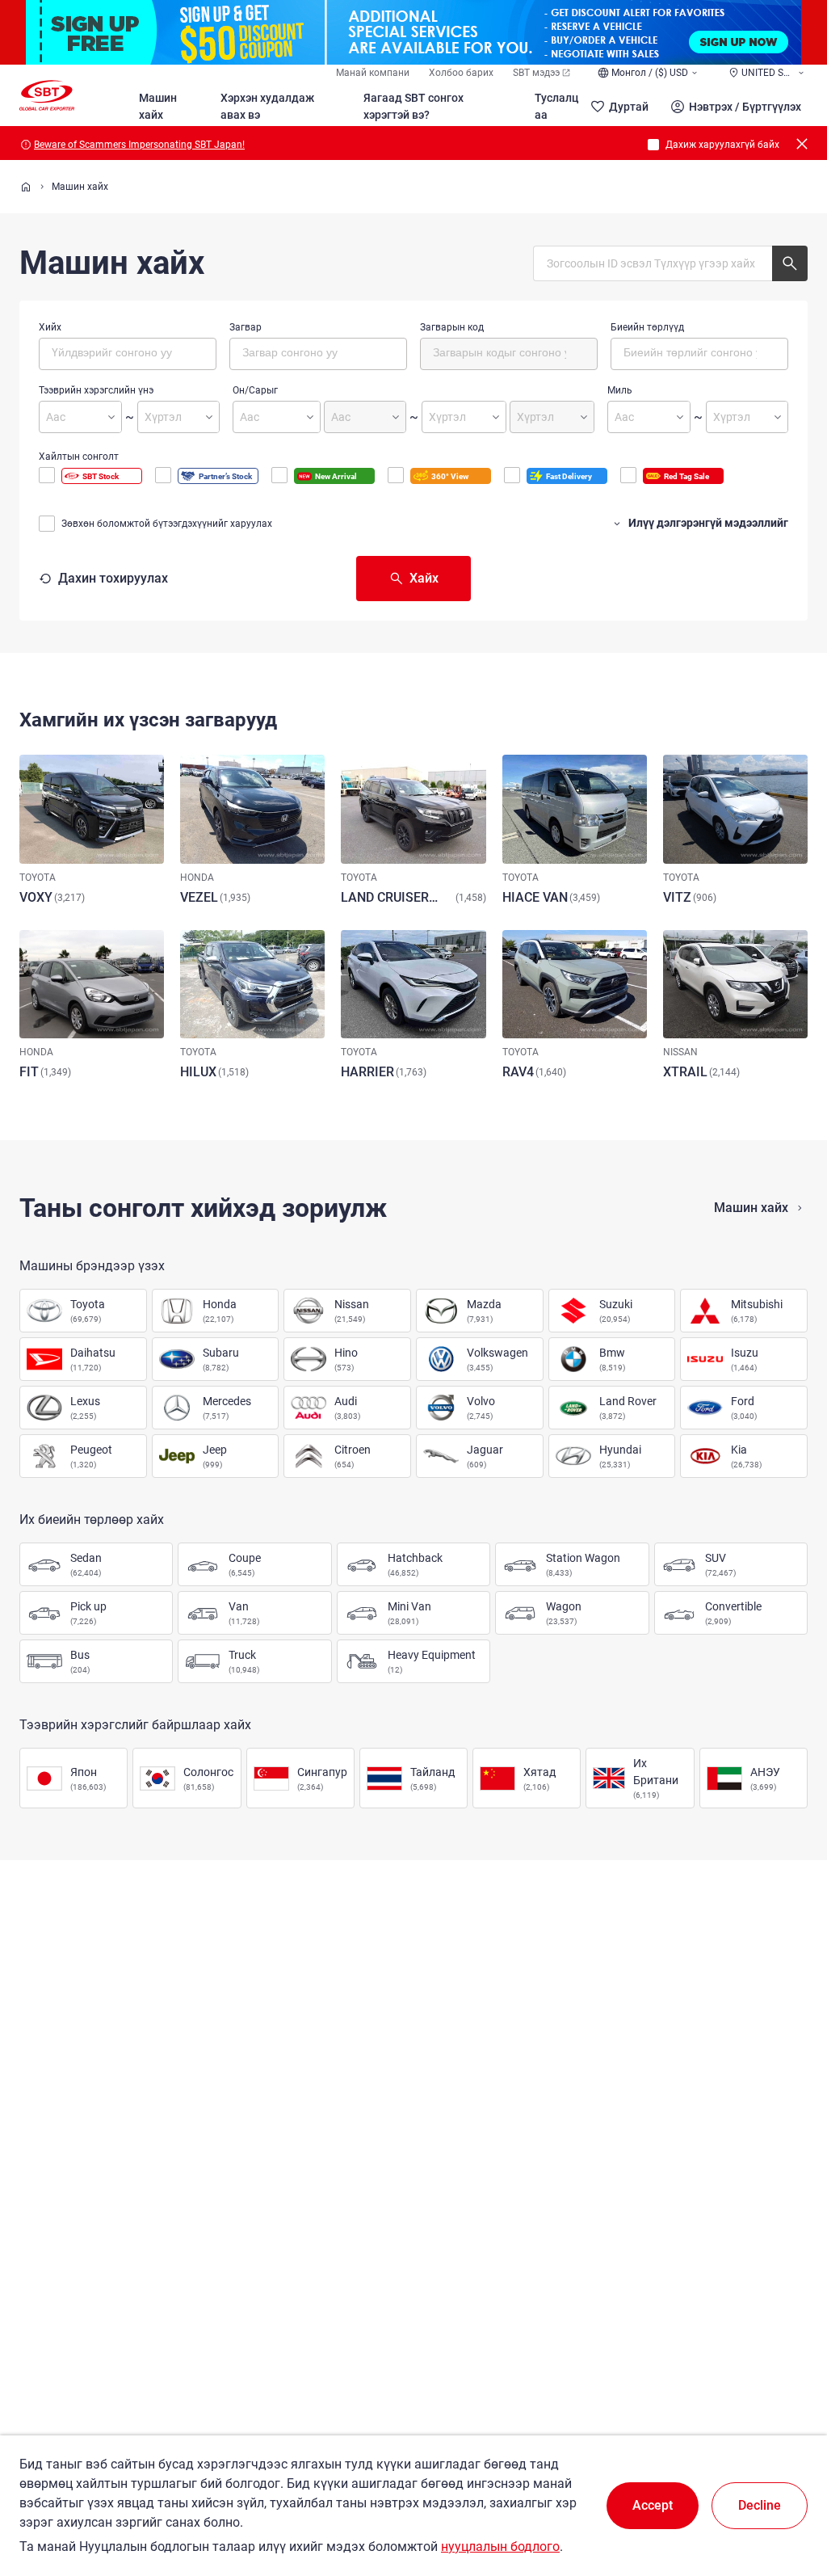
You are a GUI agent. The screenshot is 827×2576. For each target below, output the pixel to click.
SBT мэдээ (536, 73)
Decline (760, 2505)
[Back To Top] (787, 2493)
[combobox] (128, 354)
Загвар (246, 327)
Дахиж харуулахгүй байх (722, 145)
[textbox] (120, 351)
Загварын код (452, 327)
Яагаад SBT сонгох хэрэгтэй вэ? (413, 106)
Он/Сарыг (255, 390)
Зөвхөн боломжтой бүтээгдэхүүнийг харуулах (167, 524)
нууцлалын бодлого (500, 2547)
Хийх (50, 327)
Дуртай (629, 107)
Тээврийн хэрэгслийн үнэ (96, 390)
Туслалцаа (556, 106)
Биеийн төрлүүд (647, 327)
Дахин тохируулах (113, 578)
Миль (620, 390)
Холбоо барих (461, 73)
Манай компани (373, 73)
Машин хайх (158, 106)
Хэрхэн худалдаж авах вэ (267, 106)
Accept (653, 2505)
